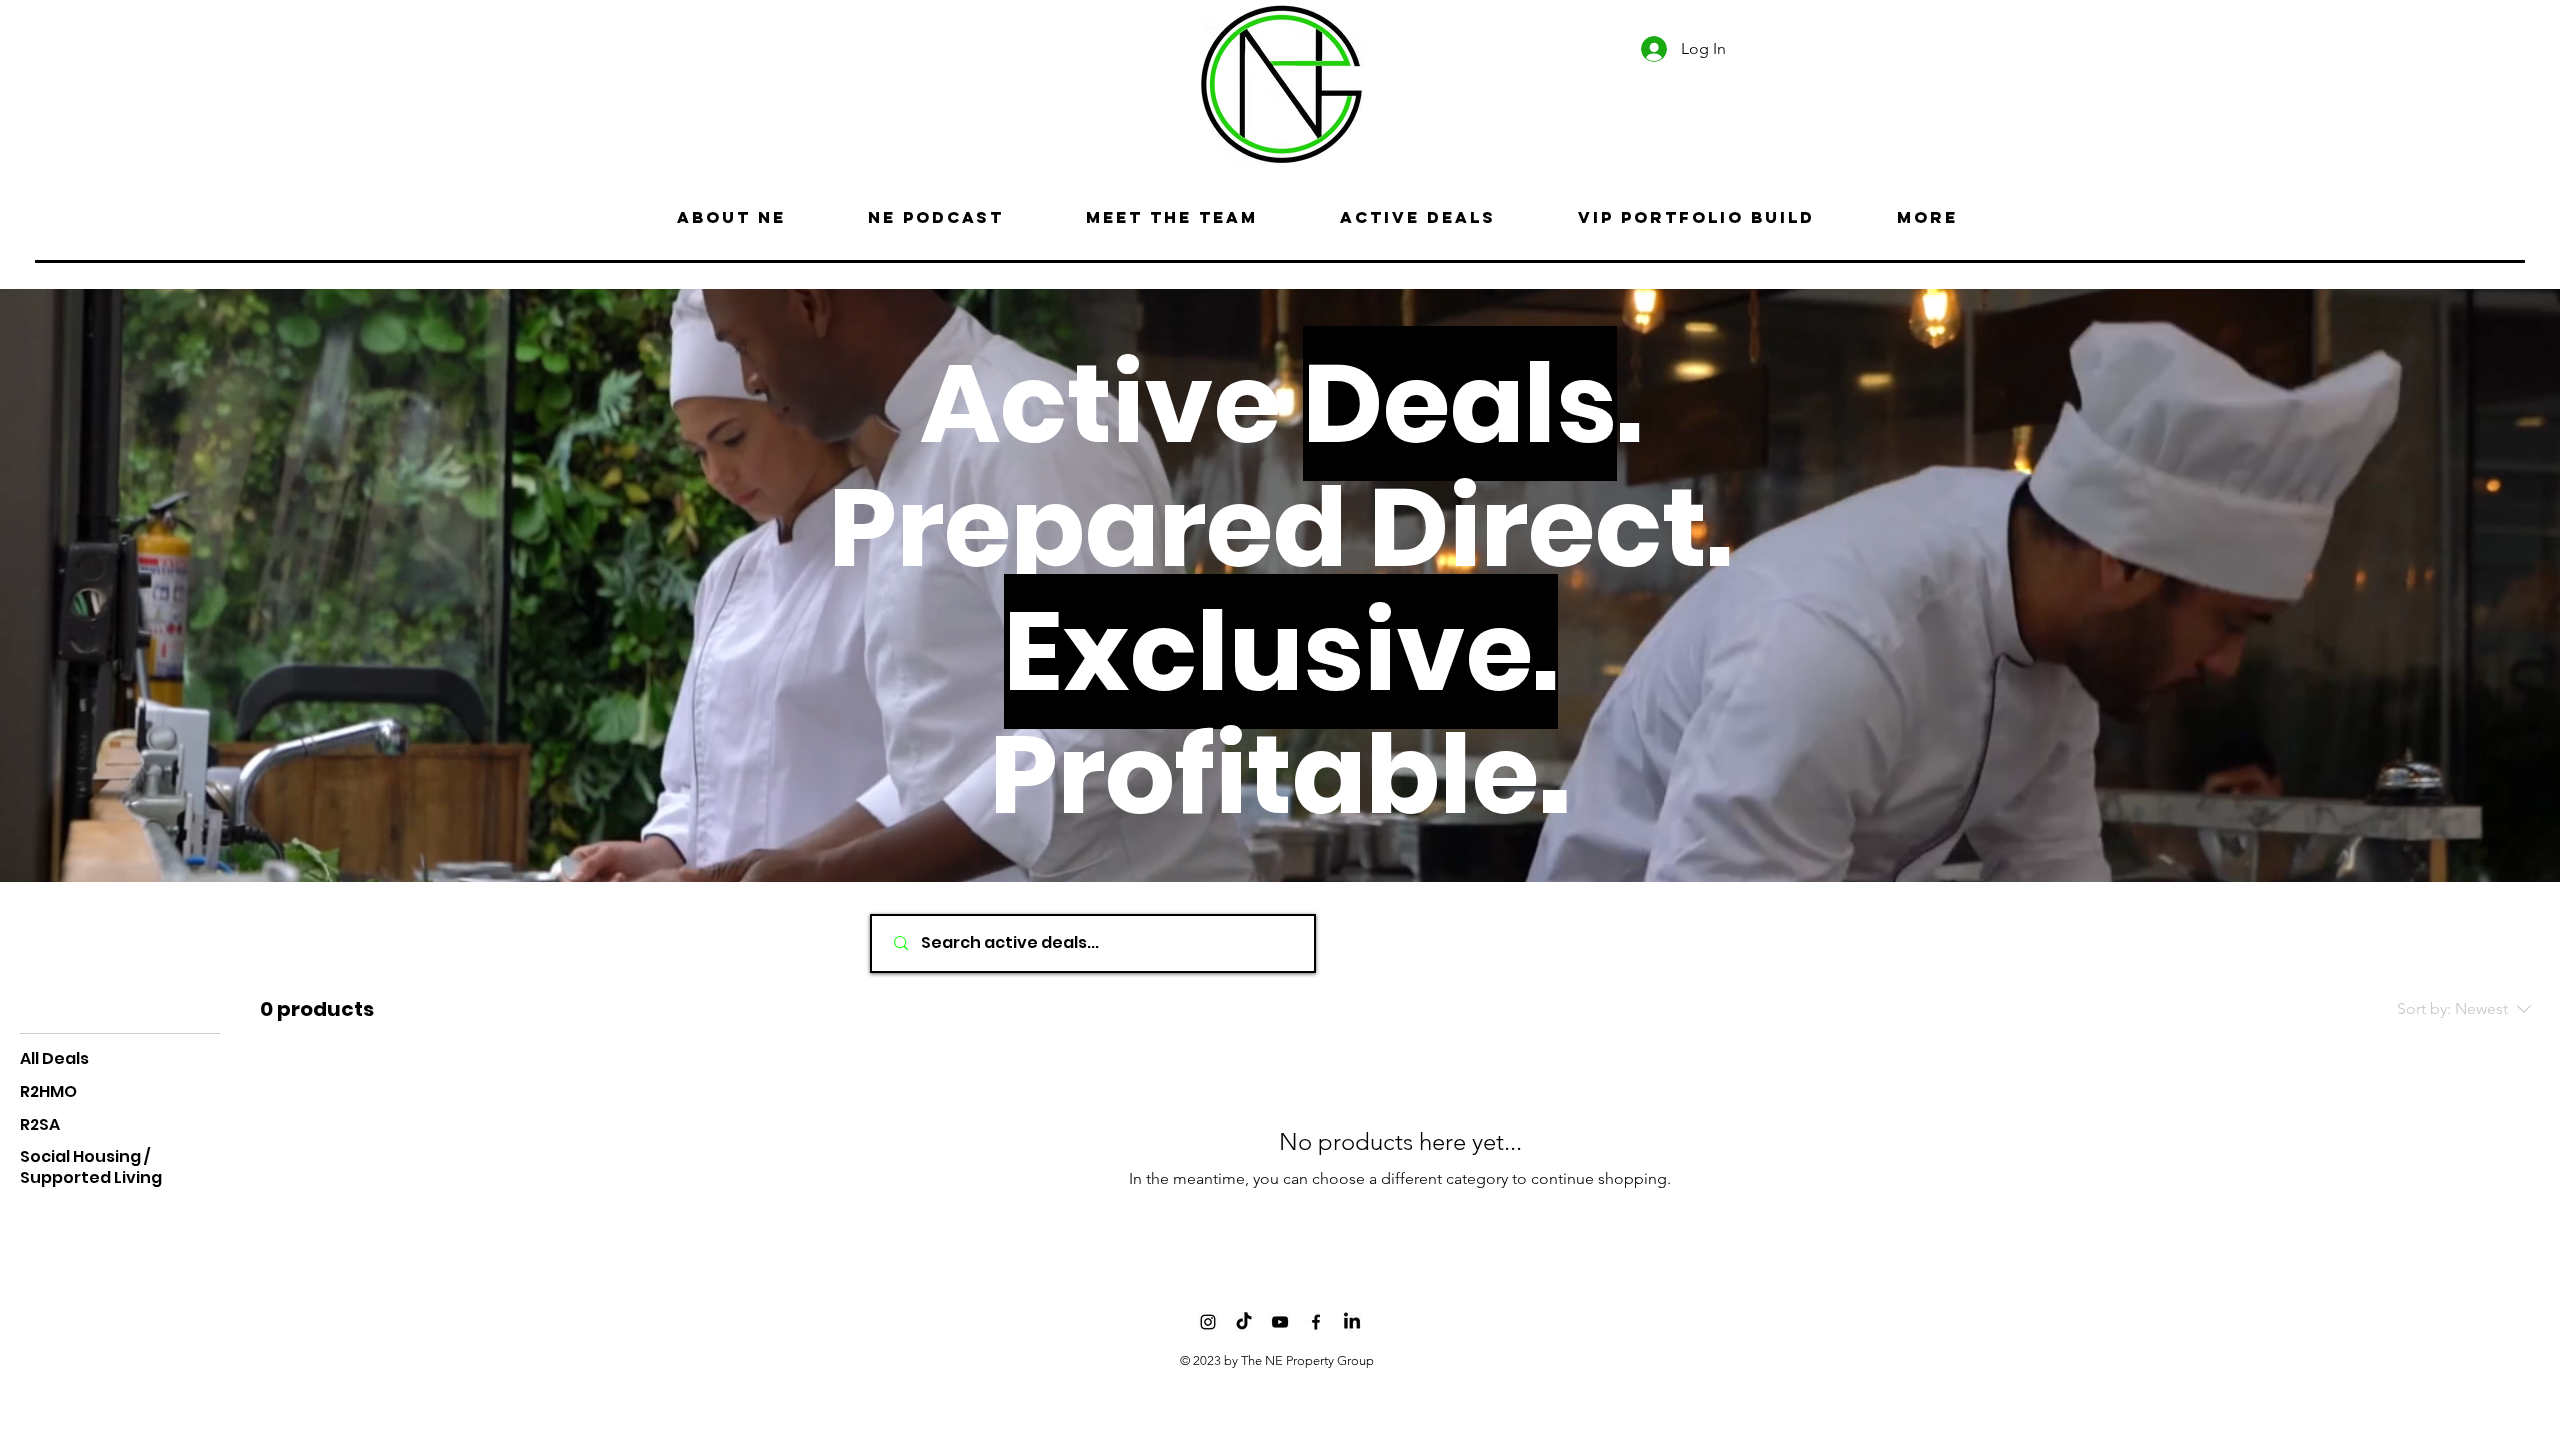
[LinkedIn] (1352, 1322)
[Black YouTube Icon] (1280, 1322)
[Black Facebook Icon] (1316, 1322)
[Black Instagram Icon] (1208, 1322)
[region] (754, 81)
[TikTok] (1244, 1322)
